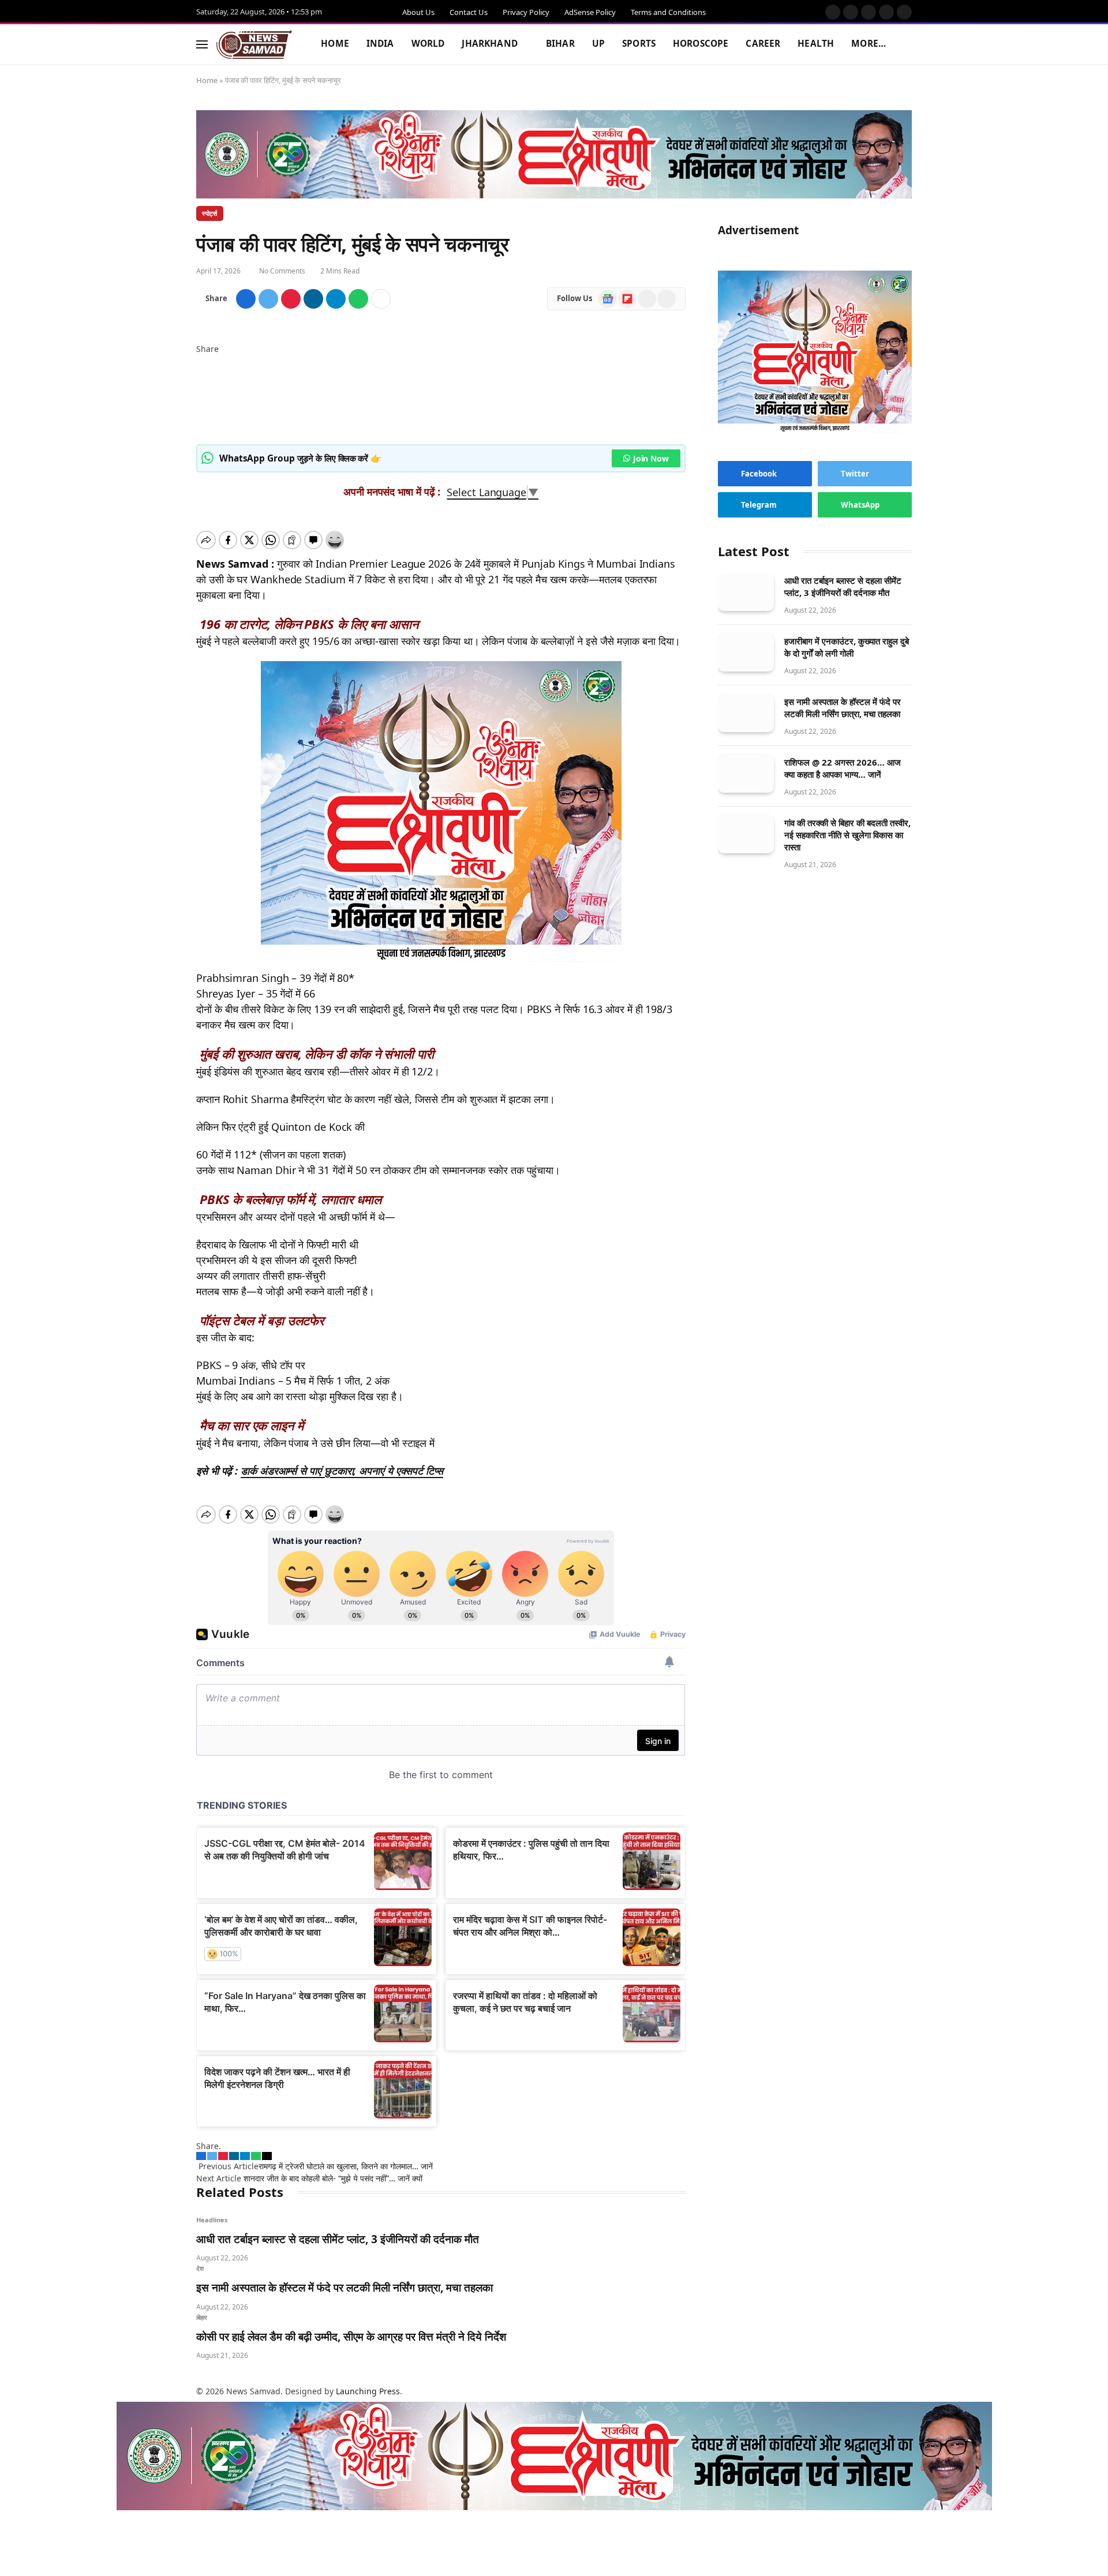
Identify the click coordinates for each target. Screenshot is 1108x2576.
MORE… (869, 44)
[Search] (907, 44)
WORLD (428, 44)
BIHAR (560, 44)
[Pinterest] (199, 397)
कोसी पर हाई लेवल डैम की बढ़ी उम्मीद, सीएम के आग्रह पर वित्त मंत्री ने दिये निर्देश (351, 2337)
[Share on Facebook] (246, 299)
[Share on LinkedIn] (313, 299)
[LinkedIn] (199, 385)
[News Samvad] (254, 44)
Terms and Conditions (668, 12)
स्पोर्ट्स (210, 213)
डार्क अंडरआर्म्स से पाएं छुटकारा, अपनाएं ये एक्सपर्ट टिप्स (342, 1471)
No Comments (282, 271)
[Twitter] (199, 373)
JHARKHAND (489, 44)
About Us (418, 12)
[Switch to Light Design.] (889, 44)
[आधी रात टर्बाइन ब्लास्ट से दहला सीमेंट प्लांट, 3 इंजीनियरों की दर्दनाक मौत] (746, 593)
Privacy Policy (526, 12)
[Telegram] (199, 409)
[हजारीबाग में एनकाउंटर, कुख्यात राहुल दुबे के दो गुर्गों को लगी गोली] (746, 653)
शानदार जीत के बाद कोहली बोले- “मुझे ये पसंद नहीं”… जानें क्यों (333, 2178)
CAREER (763, 44)
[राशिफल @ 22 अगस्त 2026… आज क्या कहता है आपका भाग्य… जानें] (746, 775)
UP (598, 44)
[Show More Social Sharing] (381, 299)
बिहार (202, 2317)
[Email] (199, 434)
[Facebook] (199, 361)
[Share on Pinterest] (291, 299)
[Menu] (202, 44)
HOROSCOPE (701, 44)
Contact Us (469, 12)
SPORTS (639, 44)
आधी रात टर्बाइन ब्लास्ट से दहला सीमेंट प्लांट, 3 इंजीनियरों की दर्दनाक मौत (338, 2239)
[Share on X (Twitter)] (268, 299)
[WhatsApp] (199, 421)
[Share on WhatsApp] (358, 299)
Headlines (212, 2220)
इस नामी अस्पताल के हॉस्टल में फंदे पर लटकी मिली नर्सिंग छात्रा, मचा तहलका (345, 2288)
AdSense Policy (590, 12)
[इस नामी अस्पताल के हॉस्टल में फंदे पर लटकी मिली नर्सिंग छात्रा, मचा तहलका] (746, 714)
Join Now (651, 458)
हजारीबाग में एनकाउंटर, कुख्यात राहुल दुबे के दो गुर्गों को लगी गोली (847, 648)
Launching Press (368, 2391)
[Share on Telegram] (336, 299)
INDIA (380, 44)
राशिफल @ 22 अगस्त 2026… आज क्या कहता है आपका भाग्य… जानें (843, 769)
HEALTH (816, 44)
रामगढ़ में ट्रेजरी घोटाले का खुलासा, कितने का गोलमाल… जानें (346, 2166)
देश (200, 2268)
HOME (335, 44)
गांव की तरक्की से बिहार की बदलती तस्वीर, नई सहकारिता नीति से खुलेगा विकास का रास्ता (847, 835)
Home (207, 80)
